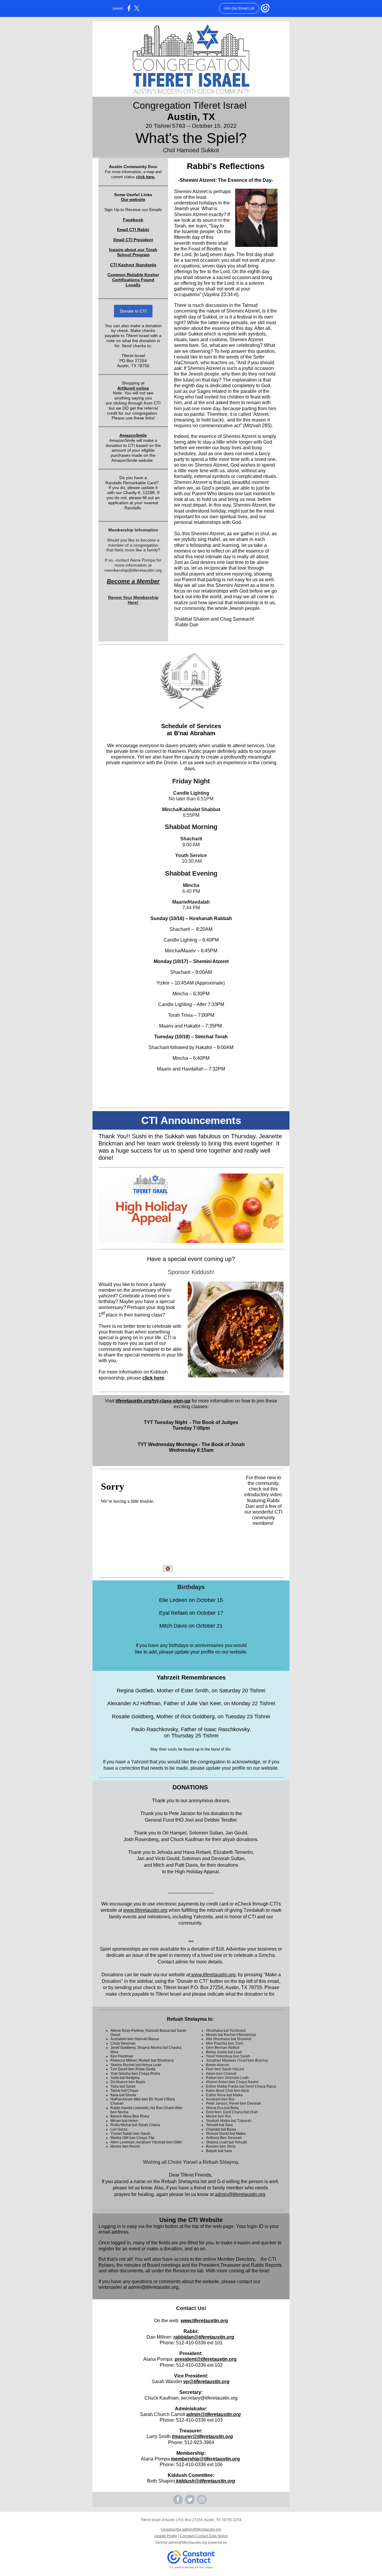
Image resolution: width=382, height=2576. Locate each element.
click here (153, 1378)
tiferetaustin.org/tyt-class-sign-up (153, 1401)
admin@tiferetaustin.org (240, 2194)
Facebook (133, 220)
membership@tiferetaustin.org (205, 2459)
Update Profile (166, 2536)
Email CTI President (133, 240)
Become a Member (133, 581)
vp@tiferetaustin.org (206, 2382)
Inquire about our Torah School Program (133, 252)
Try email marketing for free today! (191, 2567)
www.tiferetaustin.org (145, 1910)
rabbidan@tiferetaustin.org (204, 2337)
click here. (146, 177)
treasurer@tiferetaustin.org (202, 2436)
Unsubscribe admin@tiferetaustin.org (191, 2529)
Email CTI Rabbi (133, 230)
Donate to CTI (133, 311)
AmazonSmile (133, 435)
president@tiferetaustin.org (206, 2359)
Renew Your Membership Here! (133, 600)
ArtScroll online (133, 388)
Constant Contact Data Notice (204, 2536)
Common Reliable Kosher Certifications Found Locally (133, 280)
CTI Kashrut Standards (133, 265)
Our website (133, 199)
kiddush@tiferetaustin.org (205, 2481)
